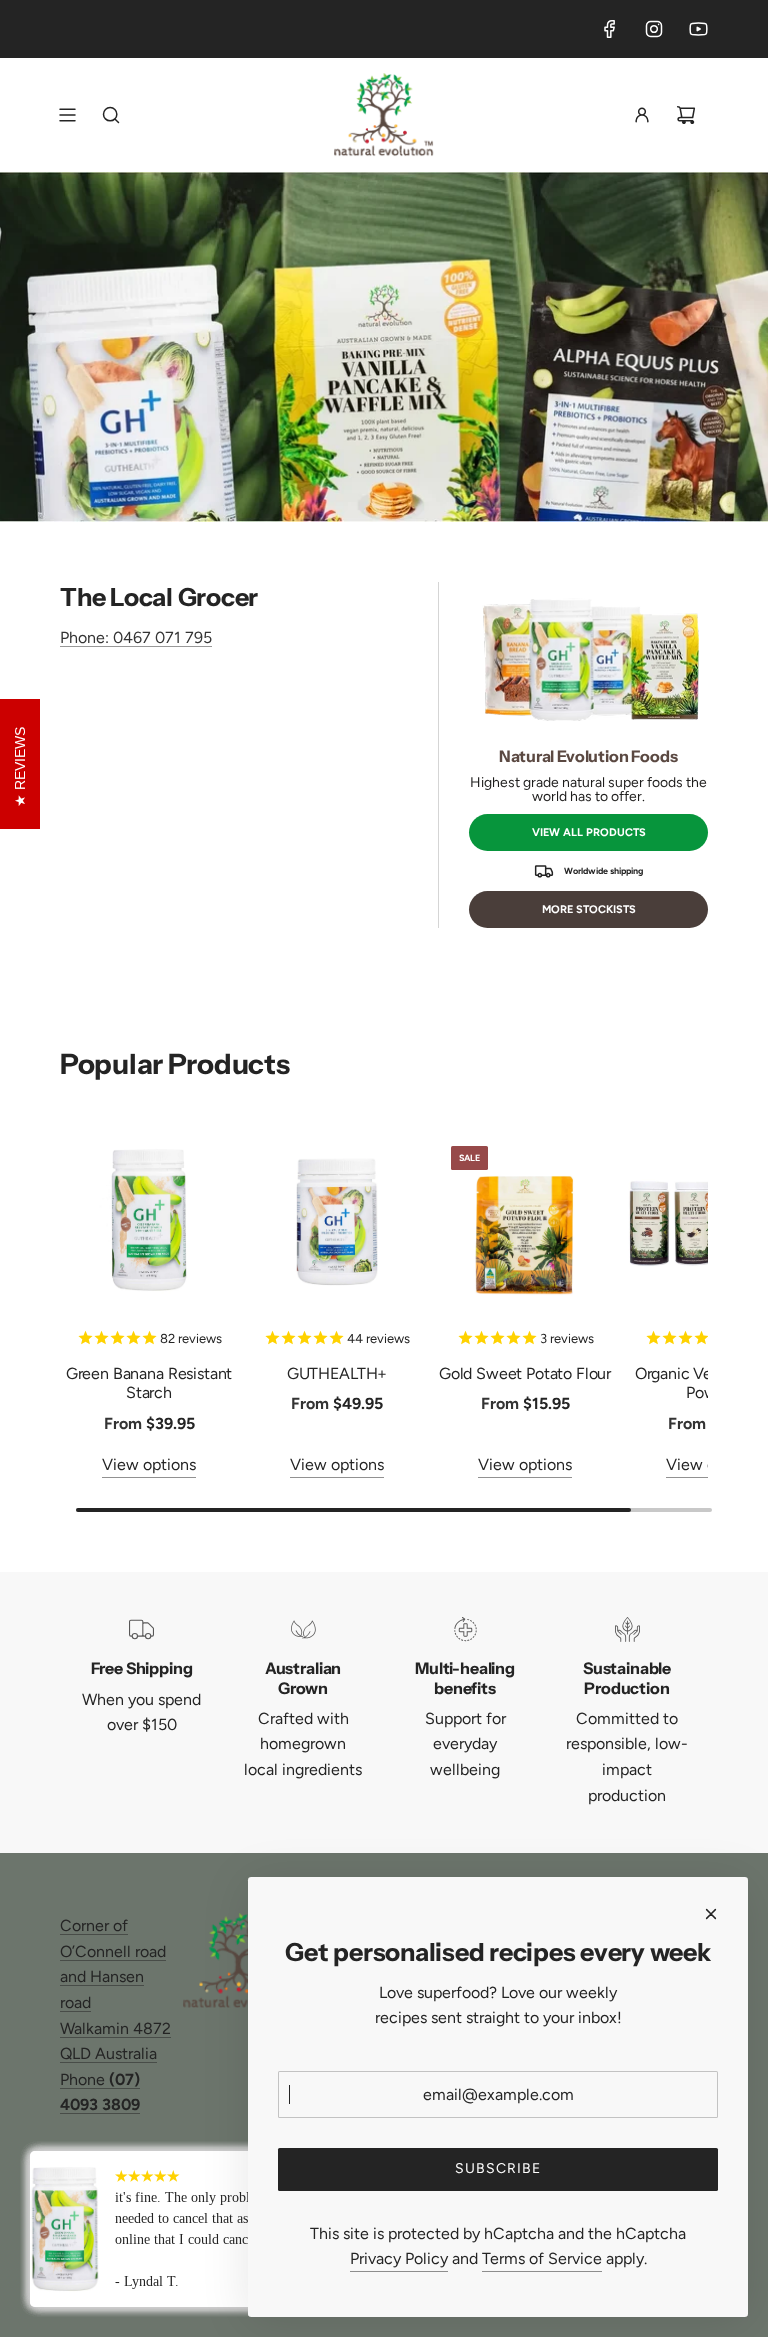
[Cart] (686, 115)
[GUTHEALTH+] (337, 1220)
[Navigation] (67, 115)
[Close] (711, 1914)
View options (149, 1464)
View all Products (589, 832)
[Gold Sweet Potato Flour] (525, 1220)
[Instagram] (654, 29)
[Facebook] (610, 29)
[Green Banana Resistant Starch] (149, 1220)
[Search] (111, 115)
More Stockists (589, 909)
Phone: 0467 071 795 (136, 637)
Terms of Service (542, 2258)
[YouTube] (698, 29)
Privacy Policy (399, 2258)
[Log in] (642, 115)
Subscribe (498, 2168)
